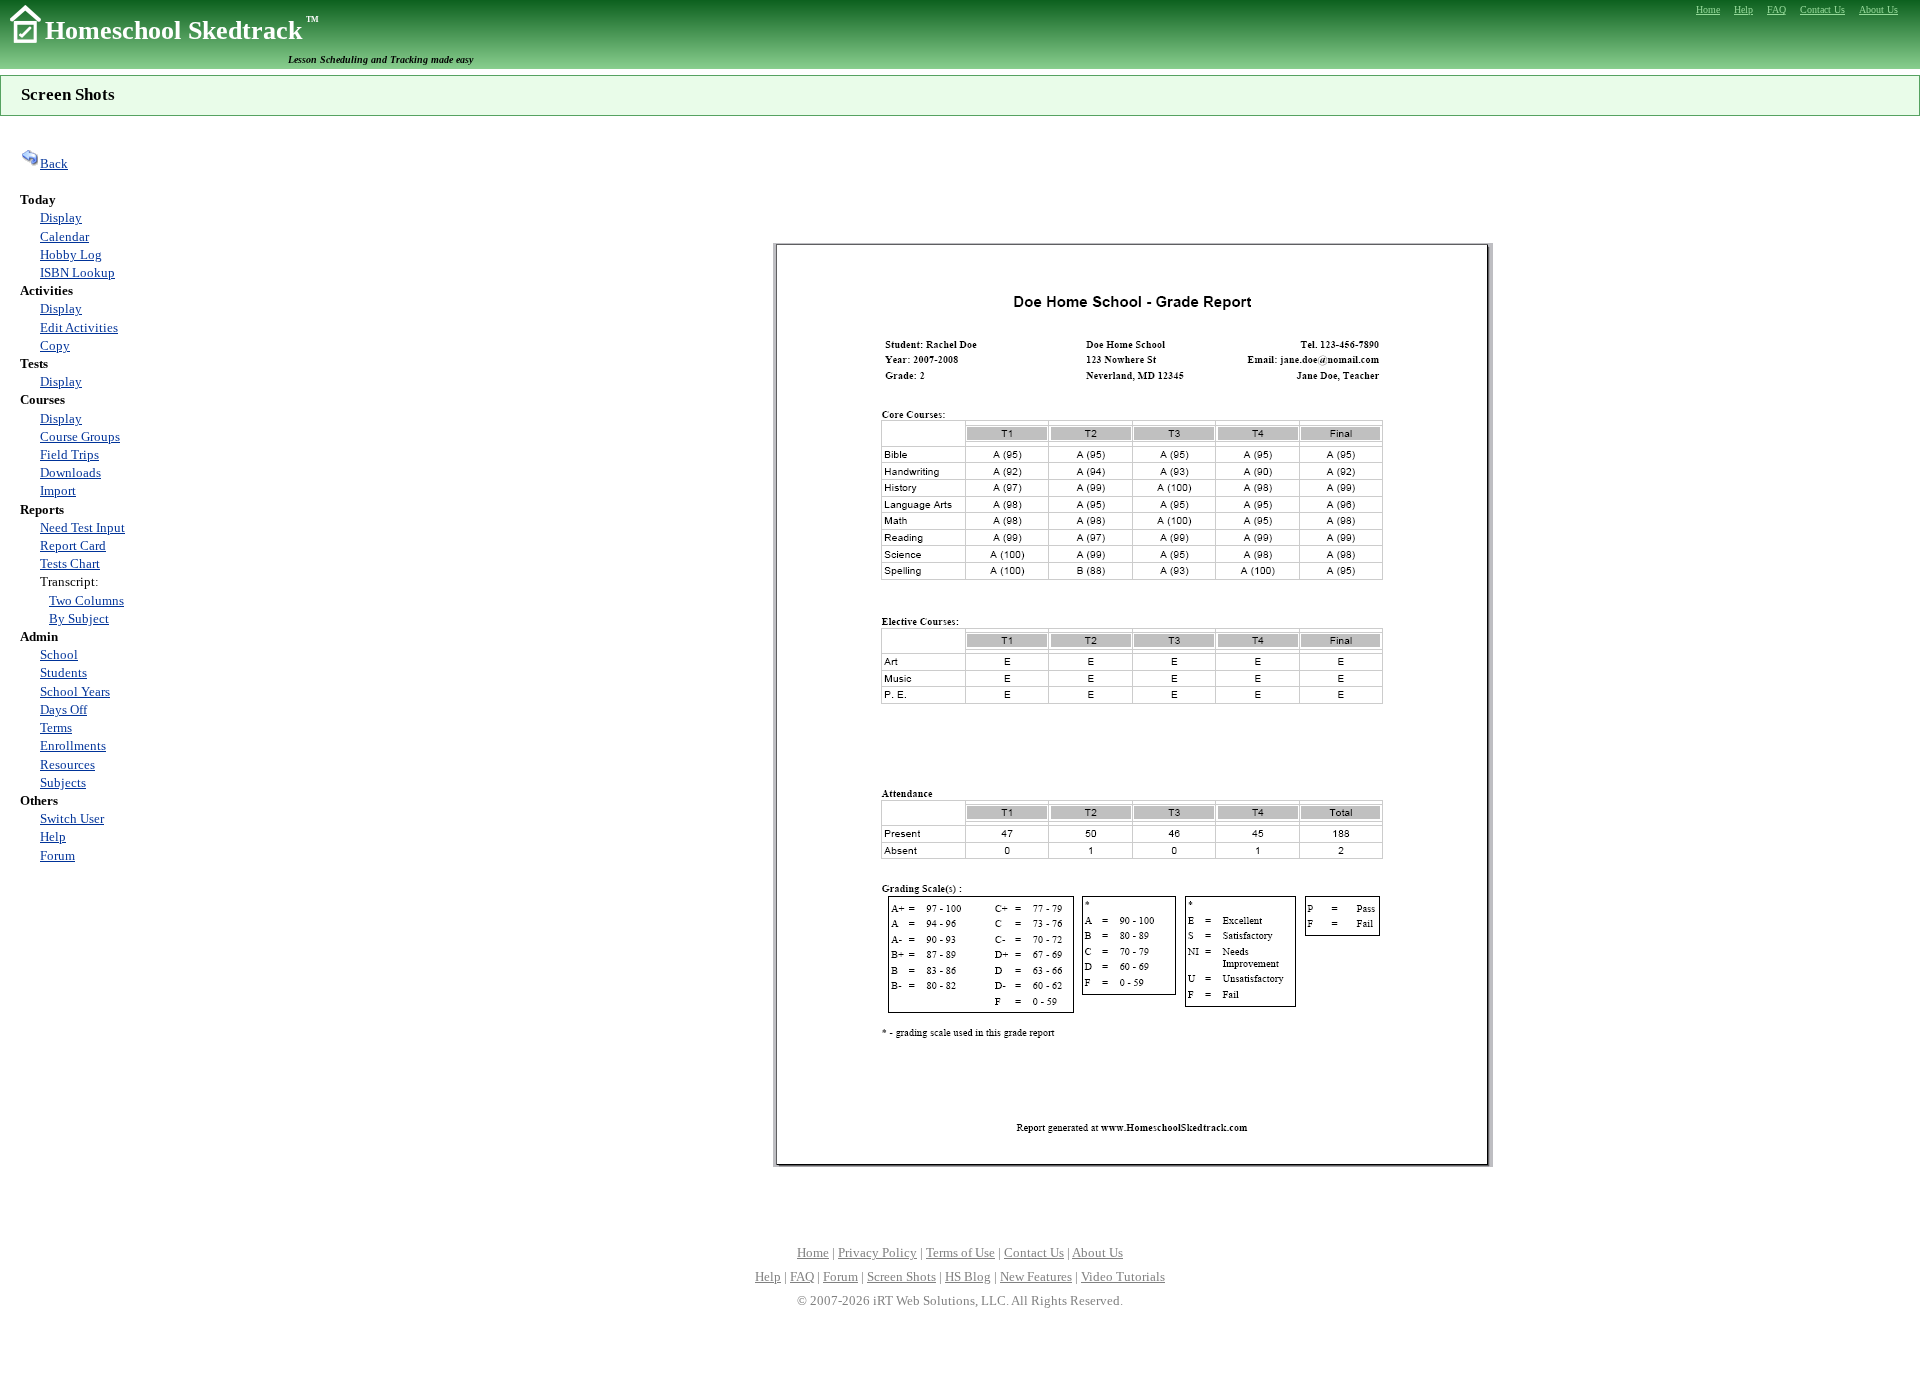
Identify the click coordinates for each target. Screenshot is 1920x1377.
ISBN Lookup (77, 272)
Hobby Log (71, 254)
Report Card (73, 545)
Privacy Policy (877, 1252)
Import (58, 490)
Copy (55, 345)
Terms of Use (960, 1252)
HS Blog (968, 1276)
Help (53, 836)
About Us (1097, 1252)
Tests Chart (70, 563)
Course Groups (80, 436)
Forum (57, 855)
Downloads (70, 472)
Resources (67, 764)
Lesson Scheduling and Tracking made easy (380, 59)
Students (63, 672)
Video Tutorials (1123, 1276)
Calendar (64, 236)
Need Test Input (82, 527)
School (59, 654)
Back (54, 163)
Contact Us (1034, 1252)
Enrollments (73, 745)
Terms (56, 727)
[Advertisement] (1133, 180)
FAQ (802, 1276)
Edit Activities (79, 327)
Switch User (72, 818)
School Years (75, 691)
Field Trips (69, 454)
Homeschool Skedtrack (182, 30)
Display (61, 217)
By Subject (79, 618)
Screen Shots (901, 1276)
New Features (1036, 1276)
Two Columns (86, 600)
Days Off (63, 709)
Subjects (63, 782)
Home (813, 1252)
